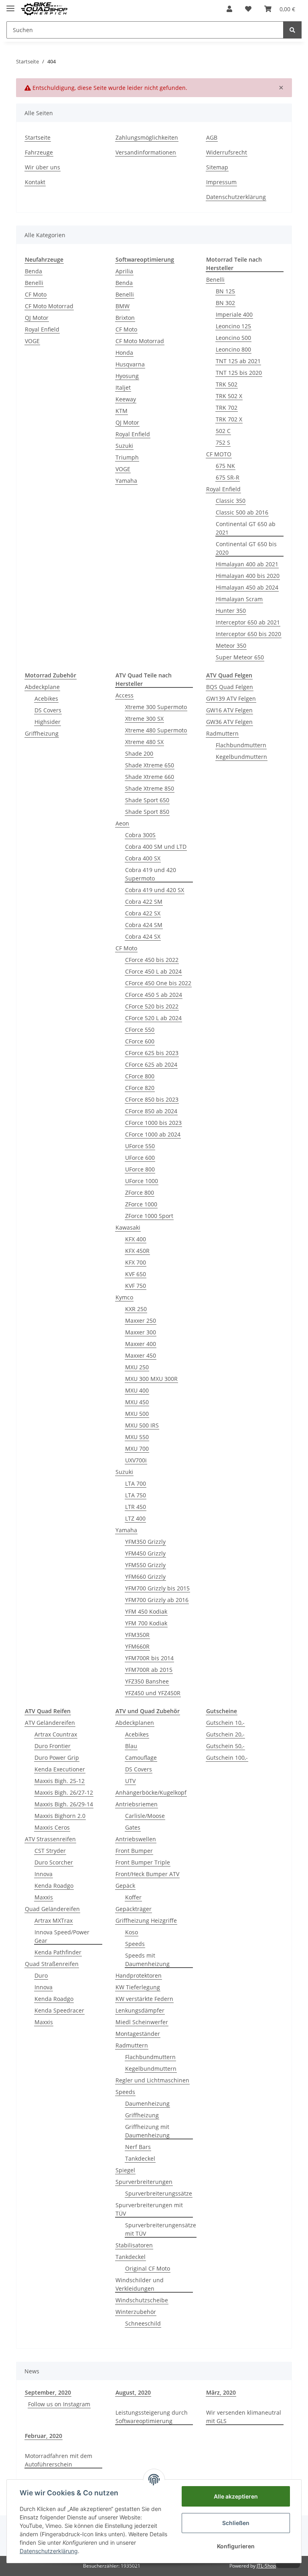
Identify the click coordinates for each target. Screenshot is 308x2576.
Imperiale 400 (234, 314)
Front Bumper (134, 1851)
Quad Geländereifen (52, 1909)
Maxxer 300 (141, 1332)
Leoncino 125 (233, 326)
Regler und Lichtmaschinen (152, 2080)
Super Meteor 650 (240, 657)
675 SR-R (228, 477)
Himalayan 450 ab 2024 (247, 587)
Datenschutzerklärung (236, 197)
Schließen (236, 2523)
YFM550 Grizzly (145, 1565)
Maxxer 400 (141, 1344)
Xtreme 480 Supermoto (156, 730)
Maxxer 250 (141, 1321)
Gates (133, 1827)
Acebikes (46, 698)
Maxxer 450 (141, 1355)
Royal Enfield (42, 329)
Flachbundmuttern (241, 745)
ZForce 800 (140, 1192)
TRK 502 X (229, 396)
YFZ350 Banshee (147, 1681)
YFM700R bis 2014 (149, 1658)
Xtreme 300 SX (144, 719)
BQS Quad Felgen (230, 687)
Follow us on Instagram (59, 2404)
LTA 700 (136, 1483)
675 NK (225, 466)
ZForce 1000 (141, 1204)
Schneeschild (143, 2323)
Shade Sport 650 (147, 800)
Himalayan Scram (239, 599)
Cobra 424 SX (143, 936)
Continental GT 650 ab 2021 (246, 528)
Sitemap (217, 167)
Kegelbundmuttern (241, 757)
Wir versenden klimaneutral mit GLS (244, 2417)
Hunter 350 (231, 611)
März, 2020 (221, 2392)
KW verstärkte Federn (144, 1999)
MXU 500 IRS (142, 1425)
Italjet (123, 387)
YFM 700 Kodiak (146, 1623)
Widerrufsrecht (227, 152)
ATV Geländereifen (50, 1723)
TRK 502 (227, 384)
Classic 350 (231, 501)
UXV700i (136, 1460)
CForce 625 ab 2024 (151, 1064)
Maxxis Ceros (52, 1827)
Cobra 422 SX (143, 913)
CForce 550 (140, 1030)
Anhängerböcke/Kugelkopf (151, 1792)
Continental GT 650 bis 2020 (246, 548)
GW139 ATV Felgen (231, 698)
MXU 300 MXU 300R (151, 1379)
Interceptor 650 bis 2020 (248, 634)
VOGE (32, 341)
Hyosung (127, 376)
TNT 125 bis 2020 (239, 373)
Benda (33, 271)
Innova (44, 1874)
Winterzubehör (136, 2312)
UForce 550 (140, 1146)
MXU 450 (137, 1402)
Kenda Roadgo (54, 1886)
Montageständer (138, 2034)
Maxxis (44, 1897)
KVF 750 (136, 1286)
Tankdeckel (140, 2158)
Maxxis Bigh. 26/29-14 (64, 1804)
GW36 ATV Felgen (229, 722)
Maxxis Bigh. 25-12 (60, 1781)
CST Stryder (50, 1851)
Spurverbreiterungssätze (159, 2193)
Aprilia (124, 271)
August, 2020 (133, 2392)
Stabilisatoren (134, 2245)
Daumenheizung (147, 2103)
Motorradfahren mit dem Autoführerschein (59, 2460)
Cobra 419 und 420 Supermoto (151, 874)
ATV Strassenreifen (50, 1839)
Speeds (135, 1944)
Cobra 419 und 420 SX (155, 890)
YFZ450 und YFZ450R (153, 1693)
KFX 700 (136, 1262)
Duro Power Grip (57, 1758)
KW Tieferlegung (138, 1987)
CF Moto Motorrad (49, 306)
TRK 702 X (229, 419)
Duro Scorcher (54, 1862)
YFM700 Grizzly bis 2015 (157, 1588)
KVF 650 (136, 1274)
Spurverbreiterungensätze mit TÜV (161, 2229)
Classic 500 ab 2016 (242, 512)
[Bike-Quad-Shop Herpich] (44, 9)
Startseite (38, 137)
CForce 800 (140, 1076)
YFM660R (137, 1646)
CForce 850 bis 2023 (152, 1099)
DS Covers (48, 710)
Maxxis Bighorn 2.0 (60, 1816)
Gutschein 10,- (225, 1723)
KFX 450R (137, 1251)
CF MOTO (219, 454)
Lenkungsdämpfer (140, 2010)
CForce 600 (140, 1041)
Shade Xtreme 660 (150, 777)
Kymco (124, 1297)
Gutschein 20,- (225, 1734)
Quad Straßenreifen (52, 1964)
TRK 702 (227, 408)
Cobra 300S (140, 835)
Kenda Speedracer (59, 2010)
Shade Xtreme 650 (150, 765)
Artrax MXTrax (54, 1920)
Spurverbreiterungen (144, 2182)
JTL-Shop (266, 2566)
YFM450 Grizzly (145, 1553)
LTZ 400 (135, 1518)
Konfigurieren (236, 2546)
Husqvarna (130, 364)
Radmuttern (222, 733)
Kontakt (35, 182)
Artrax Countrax (56, 1734)
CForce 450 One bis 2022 (158, 983)
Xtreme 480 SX (144, 742)
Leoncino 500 (233, 338)
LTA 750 (136, 1495)
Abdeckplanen (135, 1723)
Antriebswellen (136, 1839)
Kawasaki (128, 1227)
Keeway (126, 399)
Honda (124, 353)
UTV (130, 1781)
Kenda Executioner (60, 1769)
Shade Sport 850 (147, 812)
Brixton (125, 318)
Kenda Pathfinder (58, 1952)
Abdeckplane (42, 687)
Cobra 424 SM (144, 925)
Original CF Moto (148, 2268)
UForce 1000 (142, 1181)
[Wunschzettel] (248, 9)
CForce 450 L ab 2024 (153, 971)
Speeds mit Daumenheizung (147, 1960)
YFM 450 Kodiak (146, 1611)
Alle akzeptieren (236, 2496)
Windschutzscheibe (142, 2300)
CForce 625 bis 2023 (152, 1053)
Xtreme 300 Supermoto (156, 707)
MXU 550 (137, 1437)
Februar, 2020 (44, 2436)
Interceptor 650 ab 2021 (248, 622)
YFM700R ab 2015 (149, 1670)
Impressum (221, 182)
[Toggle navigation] (10, 5)
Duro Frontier (53, 1746)
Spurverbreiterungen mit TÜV (149, 2209)
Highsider (48, 722)
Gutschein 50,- (225, 1746)
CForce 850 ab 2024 (151, 1111)
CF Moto (36, 294)
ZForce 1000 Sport (149, 1216)
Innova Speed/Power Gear (62, 1936)
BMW (123, 306)
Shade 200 (139, 753)
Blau (131, 1746)
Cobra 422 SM (144, 902)
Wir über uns (43, 167)
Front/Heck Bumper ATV (147, 1874)
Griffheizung (42, 733)
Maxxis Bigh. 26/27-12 (64, 1792)
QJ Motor (37, 318)
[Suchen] (292, 30)
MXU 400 (137, 1390)
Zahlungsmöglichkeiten (147, 137)
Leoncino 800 (233, 349)
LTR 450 (136, 1507)
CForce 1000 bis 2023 (153, 1123)
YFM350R (137, 1635)
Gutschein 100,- (227, 1758)
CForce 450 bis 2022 (152, 960)
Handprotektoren (139, 1975)
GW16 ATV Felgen (229, 710)
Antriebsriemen (137, 1804)
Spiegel (125, 2170)
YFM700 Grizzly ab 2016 (157, 1600)
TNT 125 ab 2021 (238, 361)
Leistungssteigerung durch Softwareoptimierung (152, 2417)
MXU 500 (137, 1414)
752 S (223, 442)
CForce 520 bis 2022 (152, 1006)
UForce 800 (140, 1169)
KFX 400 (136, 1239)
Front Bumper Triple (143, 1862)
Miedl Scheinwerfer (142, 2022)
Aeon (122, 823)
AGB (212, 137)
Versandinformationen (146, 152)
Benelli (34, 283)
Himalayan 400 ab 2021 (247, 564)
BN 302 (225, 303)
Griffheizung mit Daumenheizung (147, 2131)
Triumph (127, 457)
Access (125, 695)
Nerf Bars (138, 2147)
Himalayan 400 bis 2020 (248, 576)
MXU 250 (137, 1367)
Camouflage (141, 1758)
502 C (223, 431)
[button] (229, 9)
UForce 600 (140, 1158)
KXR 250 (136, 1309)
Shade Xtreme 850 (150, 788)
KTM (122, 411)
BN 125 (225, 291)
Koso (132, 1932)
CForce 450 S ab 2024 (154, 995)
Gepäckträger (134, 1909)
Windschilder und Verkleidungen (140, 2284)
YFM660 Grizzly (145, 1577)
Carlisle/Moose (145, 1816)
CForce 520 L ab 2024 (153, 1018)
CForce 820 (140, 1088)
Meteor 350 (231, 646)
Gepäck (125, 1886)
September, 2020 (48, 2392)
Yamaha (126, 481)
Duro (41, 1975)
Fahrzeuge (39, 152)
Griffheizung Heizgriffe (146, 1920)
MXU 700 (137, 1449)
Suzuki (124, 446)
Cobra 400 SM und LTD (156, 847)
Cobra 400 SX (143, 858)
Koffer (133, 1897)
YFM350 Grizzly (145, 1542)
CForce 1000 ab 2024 (153, 1134)
